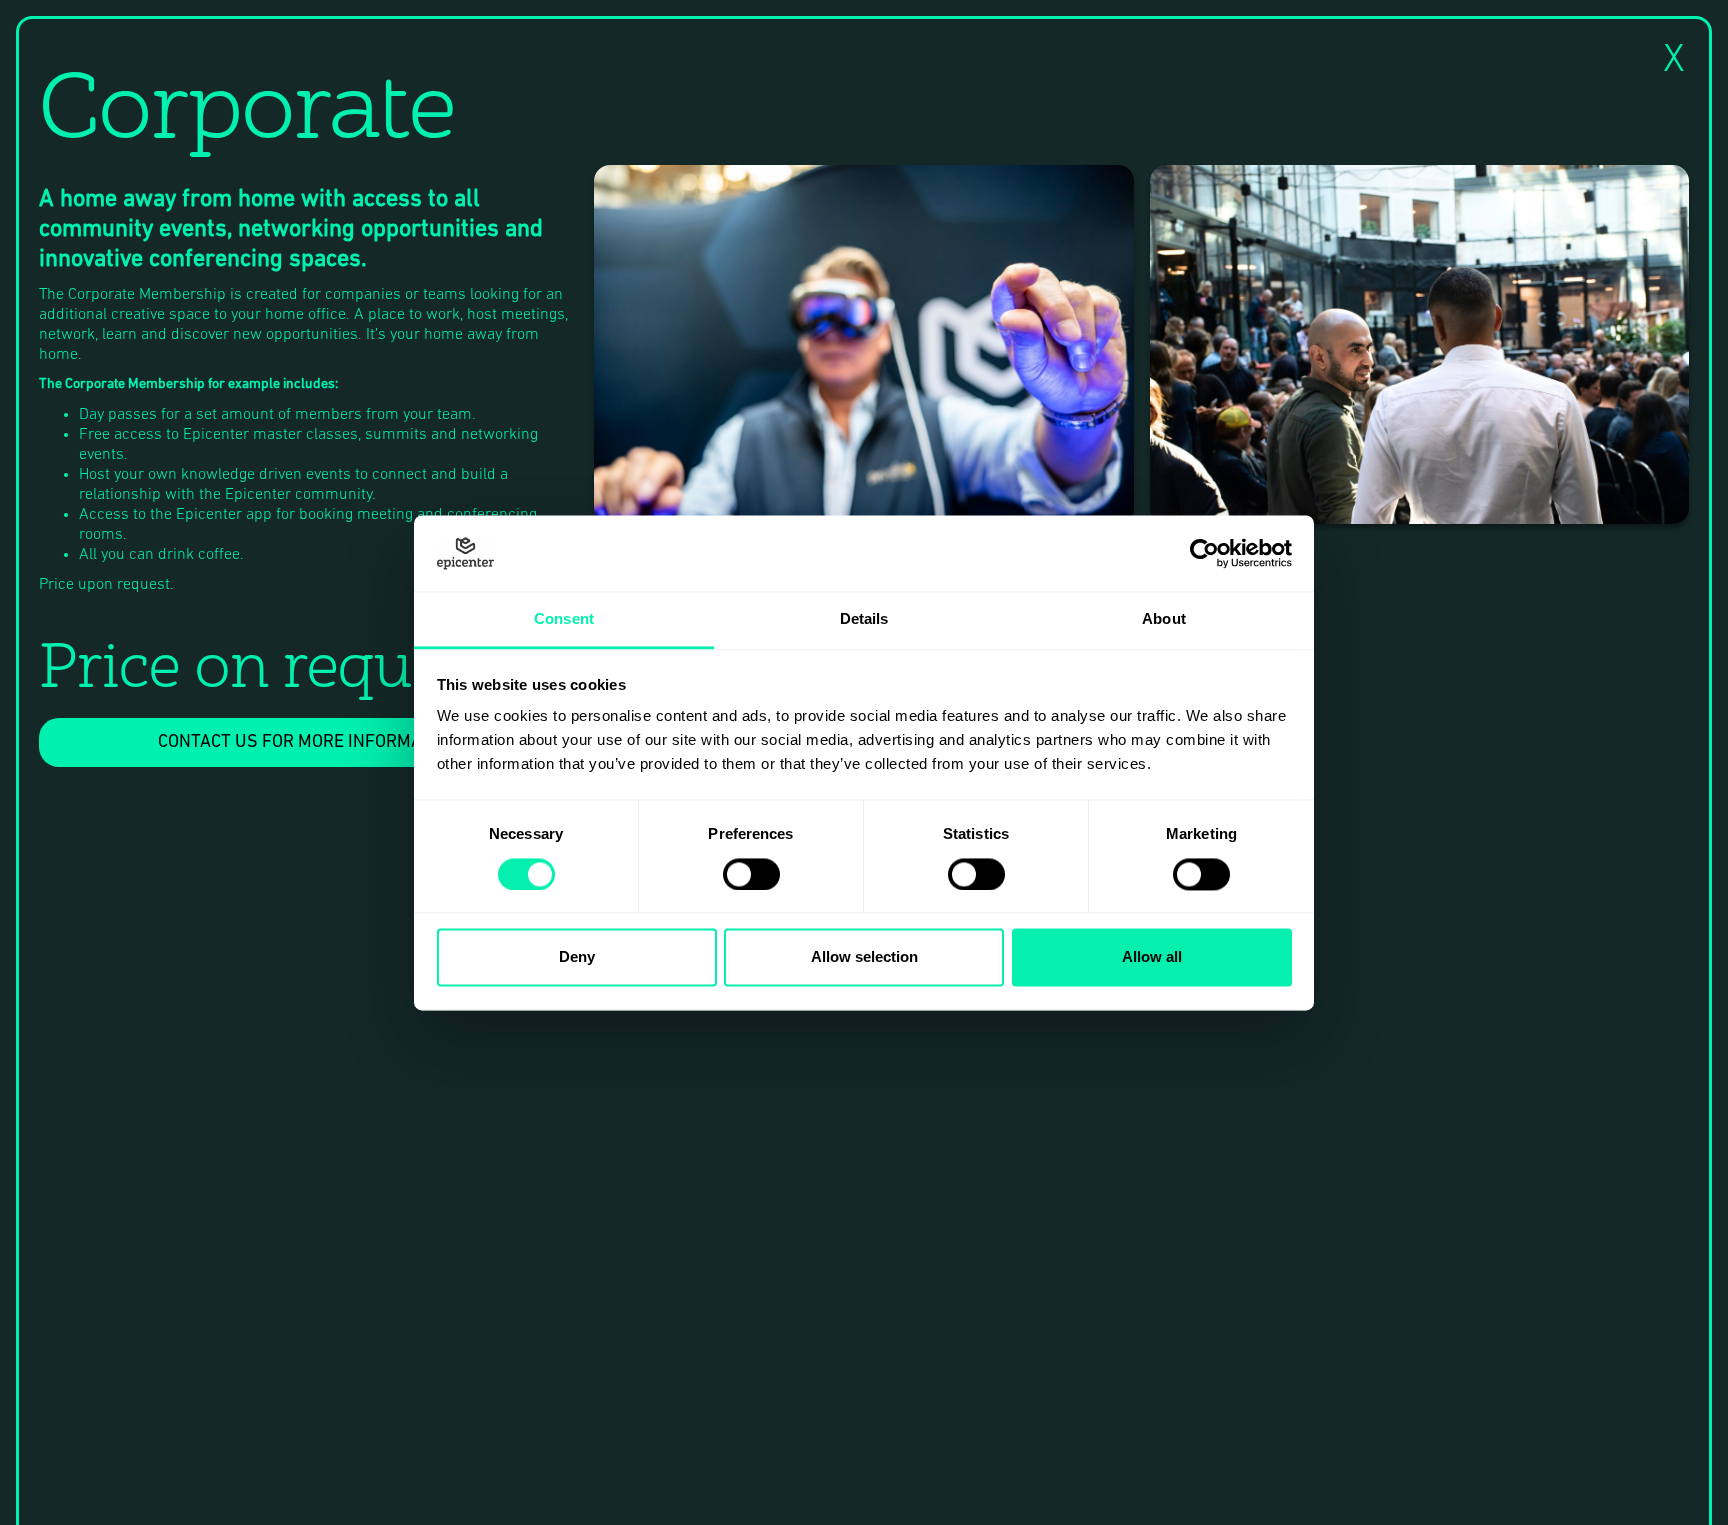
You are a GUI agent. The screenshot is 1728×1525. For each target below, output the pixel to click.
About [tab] (1164, 619)
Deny (577, 957)
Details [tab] (864, 619)
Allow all (1152, 957)
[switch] (751, 874)
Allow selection (864, 957)
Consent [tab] (564, 619)
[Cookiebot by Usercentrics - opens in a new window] (1204, 553)
